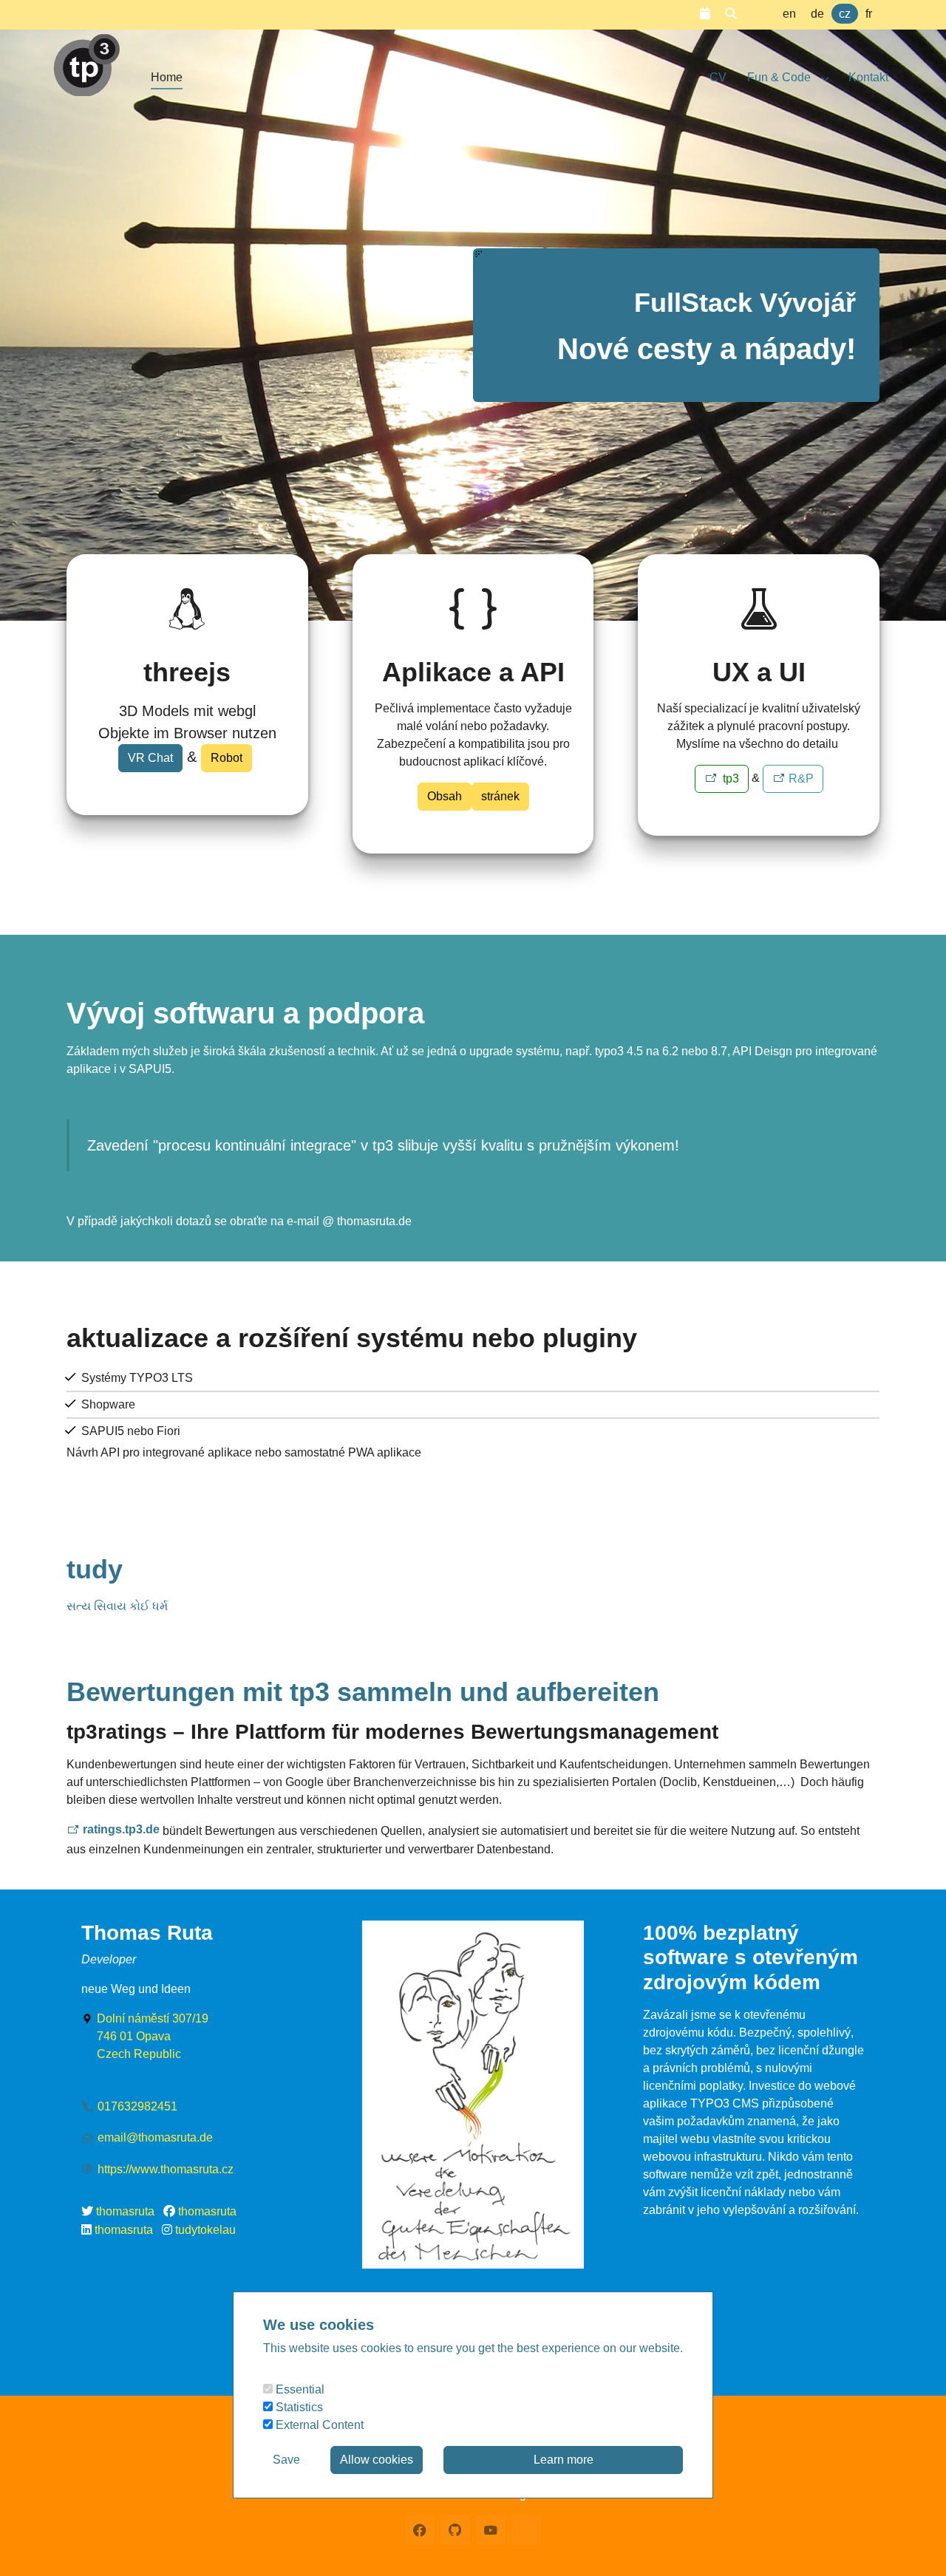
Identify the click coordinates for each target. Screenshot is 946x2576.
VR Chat (150, 758)
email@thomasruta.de (155, 2137)
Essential (299, 2389)
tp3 (729, 778)
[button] (705, 14)
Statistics (298, 2407)
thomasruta (125, 2211)
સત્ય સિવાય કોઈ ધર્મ (117, 1606)
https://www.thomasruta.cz (166, 2169)
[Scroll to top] (913, 2543)
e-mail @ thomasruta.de (348, 1221)
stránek (500, 796)
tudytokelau (205, 2230)
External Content (318, 2425)
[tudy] (86, 59)
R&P (801, 778)
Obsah (445, 796)
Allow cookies (377, 2460)
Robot (227, 758)
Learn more (564, 2460)
